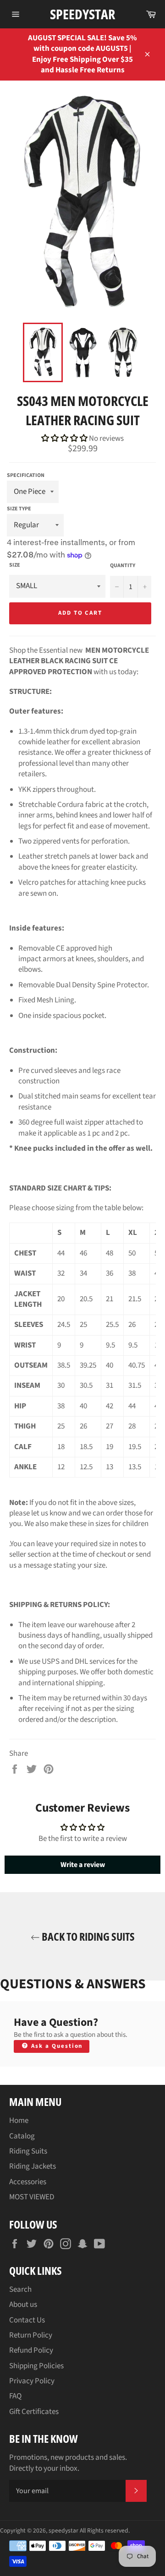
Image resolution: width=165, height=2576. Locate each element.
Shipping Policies (36, 2366)
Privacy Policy (32, 2381)
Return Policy (31, 2335)
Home (19, 2121)
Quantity (123, 566)
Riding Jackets (33, 2166)
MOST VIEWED (32, 2197)
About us (23, 2305)
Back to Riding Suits (87, 1936)
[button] (65, 438)
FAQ (15, 2396)
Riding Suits (28, 2151)
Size (15, 565)
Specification (26, 475)
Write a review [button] (83, 1865)
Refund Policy (31, 2350)
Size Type (19, 509)
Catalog (22, 2136)
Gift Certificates (34, 2412)
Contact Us (27, 2320)
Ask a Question (56, 2046)
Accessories (28, 2182)
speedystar (82, 14)
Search (20, 2289)
